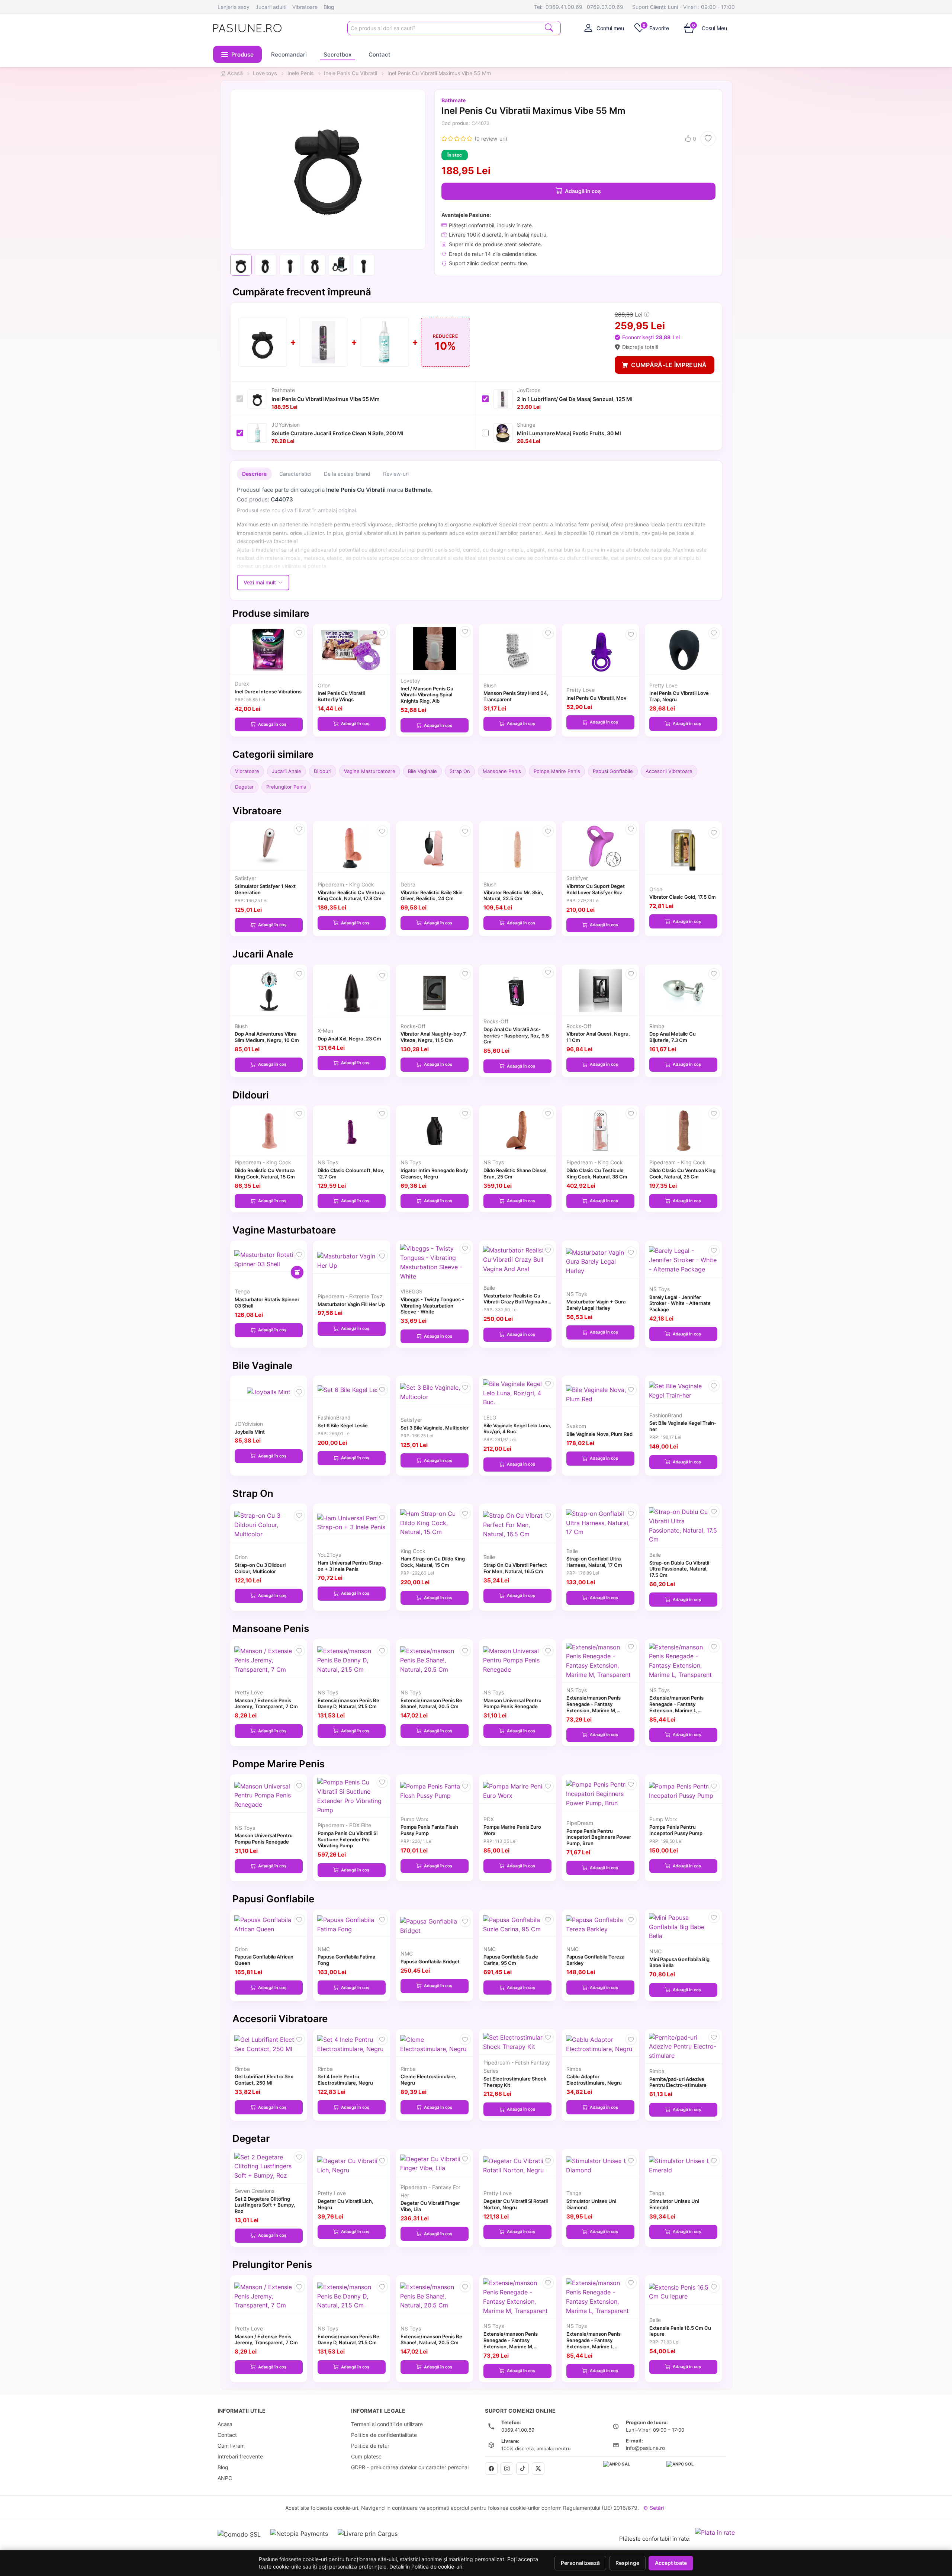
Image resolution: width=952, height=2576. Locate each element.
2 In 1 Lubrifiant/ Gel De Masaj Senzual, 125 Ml (575, 399)
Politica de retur (370, 2446)
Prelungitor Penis (286, 787)
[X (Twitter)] (538, 2468)
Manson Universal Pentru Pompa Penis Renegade (512, 1704)
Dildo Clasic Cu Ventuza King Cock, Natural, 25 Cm (682, 1173)
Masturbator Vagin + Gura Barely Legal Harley (596, 1305)
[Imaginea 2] (266, 265)
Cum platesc (366, 2456)
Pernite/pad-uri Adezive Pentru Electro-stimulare (678, 2082)
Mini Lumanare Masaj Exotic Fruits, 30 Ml (569, 433)
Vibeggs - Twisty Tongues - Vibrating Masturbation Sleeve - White (432, 1306)
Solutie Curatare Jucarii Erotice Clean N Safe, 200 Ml (337, 433)
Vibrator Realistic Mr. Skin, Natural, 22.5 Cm (513, 896)
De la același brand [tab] (347, 474)
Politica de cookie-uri (437, 2567)
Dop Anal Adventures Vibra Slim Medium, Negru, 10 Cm (267, 1037)
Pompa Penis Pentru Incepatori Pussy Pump (676, 1830)
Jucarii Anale (287, 771)
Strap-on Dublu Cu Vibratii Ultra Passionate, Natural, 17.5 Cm (679, 1569)
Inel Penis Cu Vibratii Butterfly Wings (341, 696)
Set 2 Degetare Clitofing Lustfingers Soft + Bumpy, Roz (265, 2205)
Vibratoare (305, 7)
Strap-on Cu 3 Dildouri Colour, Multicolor (260, 1568)
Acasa (225, 2424)
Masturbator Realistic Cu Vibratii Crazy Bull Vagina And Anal (517, 1302)
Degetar (244, 787)
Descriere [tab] (254, 474)
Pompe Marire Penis (557, 771)
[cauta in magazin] (549, 27)
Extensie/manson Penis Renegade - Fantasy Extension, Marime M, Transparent (594, 1707)
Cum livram (231, 2446)
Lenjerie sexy (234, 7)
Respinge (627, 2563)
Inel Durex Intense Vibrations (268, 692)
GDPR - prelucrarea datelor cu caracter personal (410, 2467)
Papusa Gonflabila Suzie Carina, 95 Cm (511, 1960)
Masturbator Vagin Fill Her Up (351, 1304)
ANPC (225, 2478)
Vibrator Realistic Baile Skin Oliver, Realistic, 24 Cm (432, 896)
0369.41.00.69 (564, 7)
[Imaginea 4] (315, 265)
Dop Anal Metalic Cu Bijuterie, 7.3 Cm (673, 1037)
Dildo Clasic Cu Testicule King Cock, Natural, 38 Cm (597, 1173)
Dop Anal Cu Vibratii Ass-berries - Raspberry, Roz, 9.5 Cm (516, 1036)
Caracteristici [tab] (295, 474)
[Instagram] (507, 2468)
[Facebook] (491, 2468)
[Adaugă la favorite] (708, 139)
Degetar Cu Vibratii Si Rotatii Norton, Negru (516, 2204)
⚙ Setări (654, 2508)
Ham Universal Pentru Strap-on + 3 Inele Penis (350, 1566)
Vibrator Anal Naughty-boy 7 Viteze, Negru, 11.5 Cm (433, 1037)
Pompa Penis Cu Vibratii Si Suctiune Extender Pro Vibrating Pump (348, 1839)
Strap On (460, 771)
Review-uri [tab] (396, 474)
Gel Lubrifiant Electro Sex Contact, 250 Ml (264, 2080)
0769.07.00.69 (605, 7)
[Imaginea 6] (364, 265)
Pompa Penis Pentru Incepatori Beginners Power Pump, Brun (599, 1837)
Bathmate (454, 100)
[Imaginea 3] (290, 265)
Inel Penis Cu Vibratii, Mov (596, 698)
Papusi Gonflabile (613, 771)
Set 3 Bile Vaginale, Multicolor (435, 1428)
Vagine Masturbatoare (370, 771)
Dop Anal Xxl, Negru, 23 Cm (349, 1039)
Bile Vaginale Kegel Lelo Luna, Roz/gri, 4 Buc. (517, 1429)
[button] (238, 54)
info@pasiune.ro (645, 2448)
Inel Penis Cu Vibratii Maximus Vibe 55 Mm (326, 399)
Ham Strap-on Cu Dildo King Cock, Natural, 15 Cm (433, 1562)
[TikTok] (522, 2468)
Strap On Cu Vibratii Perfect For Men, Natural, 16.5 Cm (515, 1568)
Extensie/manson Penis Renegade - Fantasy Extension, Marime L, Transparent (676, 1707)
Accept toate (671, 2563)
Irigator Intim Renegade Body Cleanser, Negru (434, 1173)
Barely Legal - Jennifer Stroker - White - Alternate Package (680, 1303)
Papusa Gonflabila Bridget (430, 1961)
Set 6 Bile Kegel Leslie (343, 1425)
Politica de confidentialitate (384, 2435)
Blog (329, 7)
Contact (379, 54)
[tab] (604, 28)
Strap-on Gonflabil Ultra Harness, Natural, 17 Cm (594, 1562)
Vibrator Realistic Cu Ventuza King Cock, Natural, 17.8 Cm (351, 896)
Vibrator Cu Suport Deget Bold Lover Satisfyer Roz (596, 889)
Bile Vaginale (422, 771)
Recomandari (289, 54)
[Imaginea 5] (339, 265)
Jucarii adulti (271, 7)
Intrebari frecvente (240, 2456)
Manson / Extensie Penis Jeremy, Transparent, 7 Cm (266, 1704)
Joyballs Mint (250, 1432)
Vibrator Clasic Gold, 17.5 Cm (683, 897)
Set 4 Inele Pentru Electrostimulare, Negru (345, 2080)
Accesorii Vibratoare (669, 771)
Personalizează (580, 2563)
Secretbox (337, 54)
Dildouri (323, 771)
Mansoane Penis (502, 771)
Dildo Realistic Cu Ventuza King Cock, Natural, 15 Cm (265, 1173)
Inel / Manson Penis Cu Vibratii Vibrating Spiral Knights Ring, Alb (427, 695)
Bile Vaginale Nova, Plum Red (599, 1434)
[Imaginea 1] (241, 265)
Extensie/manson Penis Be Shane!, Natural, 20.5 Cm (431, 1704)
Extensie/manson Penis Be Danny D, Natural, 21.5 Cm (348, 1704)
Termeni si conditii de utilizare (387, 2424)
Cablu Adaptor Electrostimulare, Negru (594, 2080)
